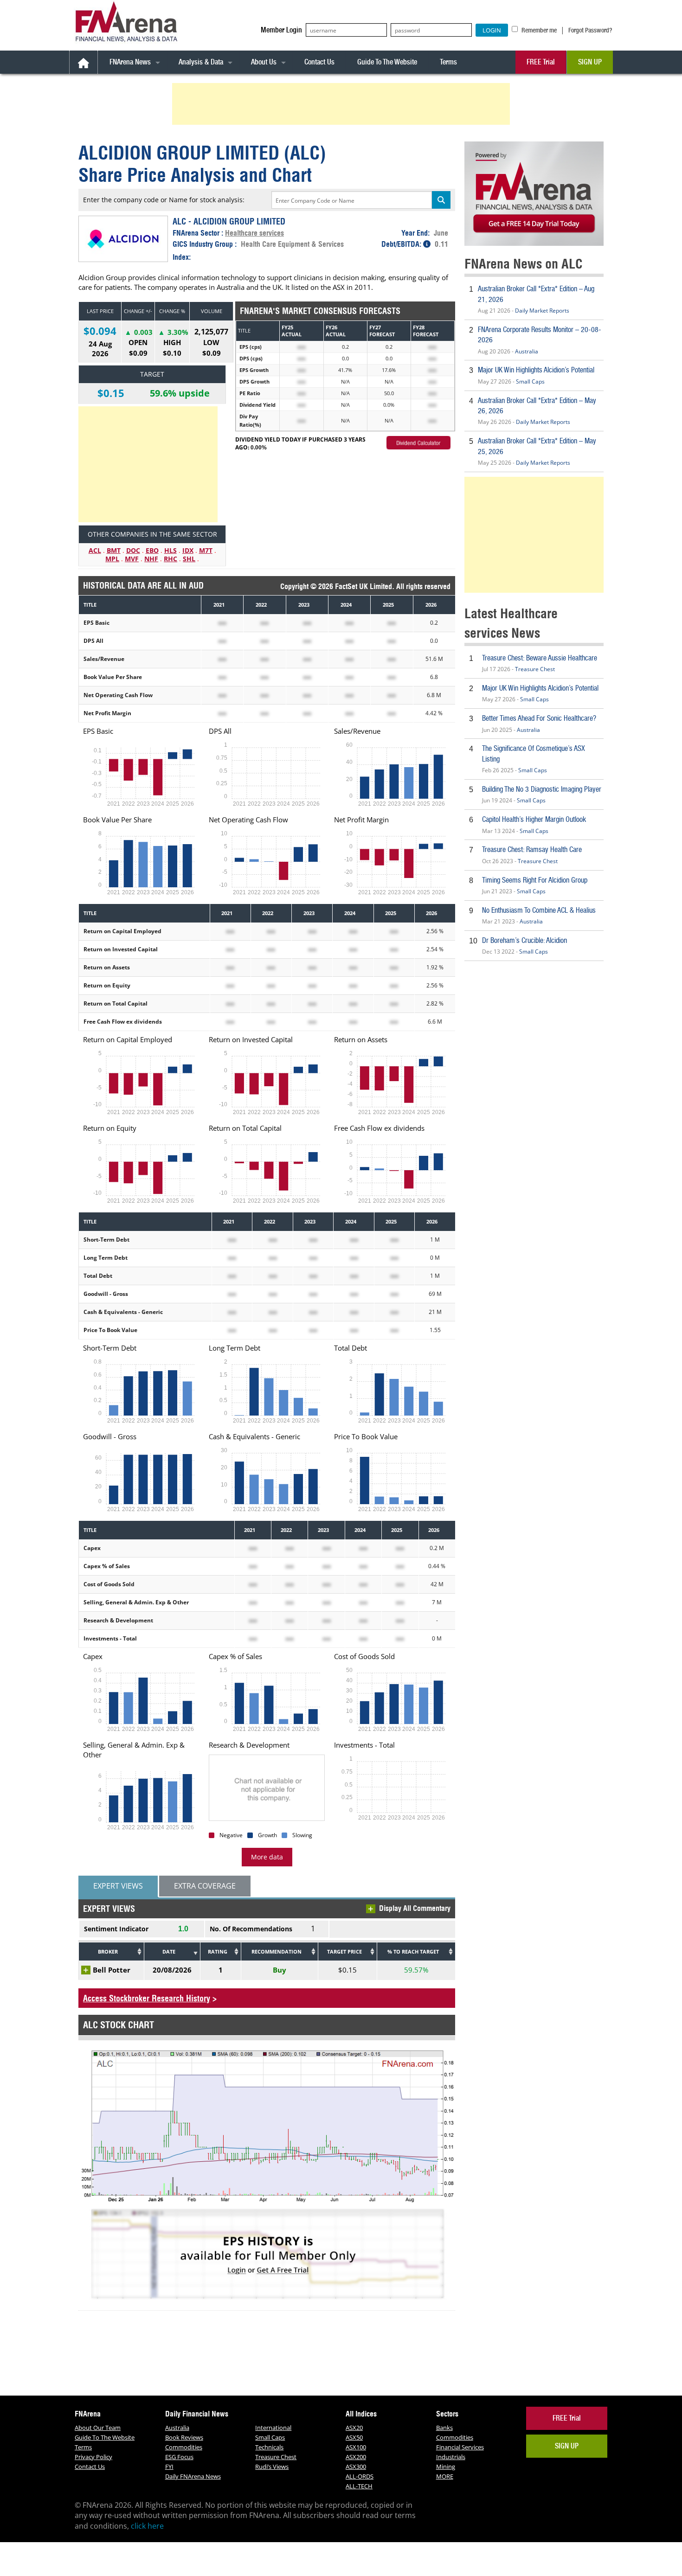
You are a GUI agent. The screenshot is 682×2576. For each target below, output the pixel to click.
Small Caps (530, 381)
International (273, 2428)
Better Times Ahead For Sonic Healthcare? (539, 718)
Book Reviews (184, 2437)
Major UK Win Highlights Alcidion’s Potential (536, 370)
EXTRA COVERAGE (205, 1886)
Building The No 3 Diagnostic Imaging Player (542, 789)
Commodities (184, 2447)
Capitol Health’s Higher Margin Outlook (534, 819)
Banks (444, 2428)
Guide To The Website (387, 62)
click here (147, 2526)
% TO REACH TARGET (413, 1951)
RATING (218, 1951)
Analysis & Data (201, 62)
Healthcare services (254, 233)
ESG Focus (179, 2457)
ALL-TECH (359, 2486)
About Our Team (98, 2428)
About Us (264, 62)
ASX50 (354, 2437)
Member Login (281, 30)
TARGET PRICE (344, 1951)
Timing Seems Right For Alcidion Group (535, 880)
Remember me (538, 30)
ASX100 (356, 2447)
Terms (448, 62)
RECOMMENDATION (277, 1951)
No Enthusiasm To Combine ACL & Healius (539, 910)
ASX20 (354, 2428)
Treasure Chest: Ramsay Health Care (532, 849)
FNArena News (130, 62)
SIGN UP (590, 62)
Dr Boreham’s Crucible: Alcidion (524, 940)
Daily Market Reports (542, 311)
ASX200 (356, 2457)
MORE (445, 2476)
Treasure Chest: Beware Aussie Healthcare (540, 658)
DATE (169, 1951)
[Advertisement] (342, 104)
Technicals (269, 2447)
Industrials (451, 2457)
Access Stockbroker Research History (147, 1998)
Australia (527, 351)
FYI (169, 2467)
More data (267, 1857)
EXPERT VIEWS (118, 1886)
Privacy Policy (93, 2457)
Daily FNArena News (193, 2476)
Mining (446, 2467)
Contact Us (319, 62)
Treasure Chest (535, 669)
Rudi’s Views (272, 2467)
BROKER (108, 1951)
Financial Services (460, 2447)
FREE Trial (541, 62)
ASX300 (356, 2467)
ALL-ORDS (360, 2476)
